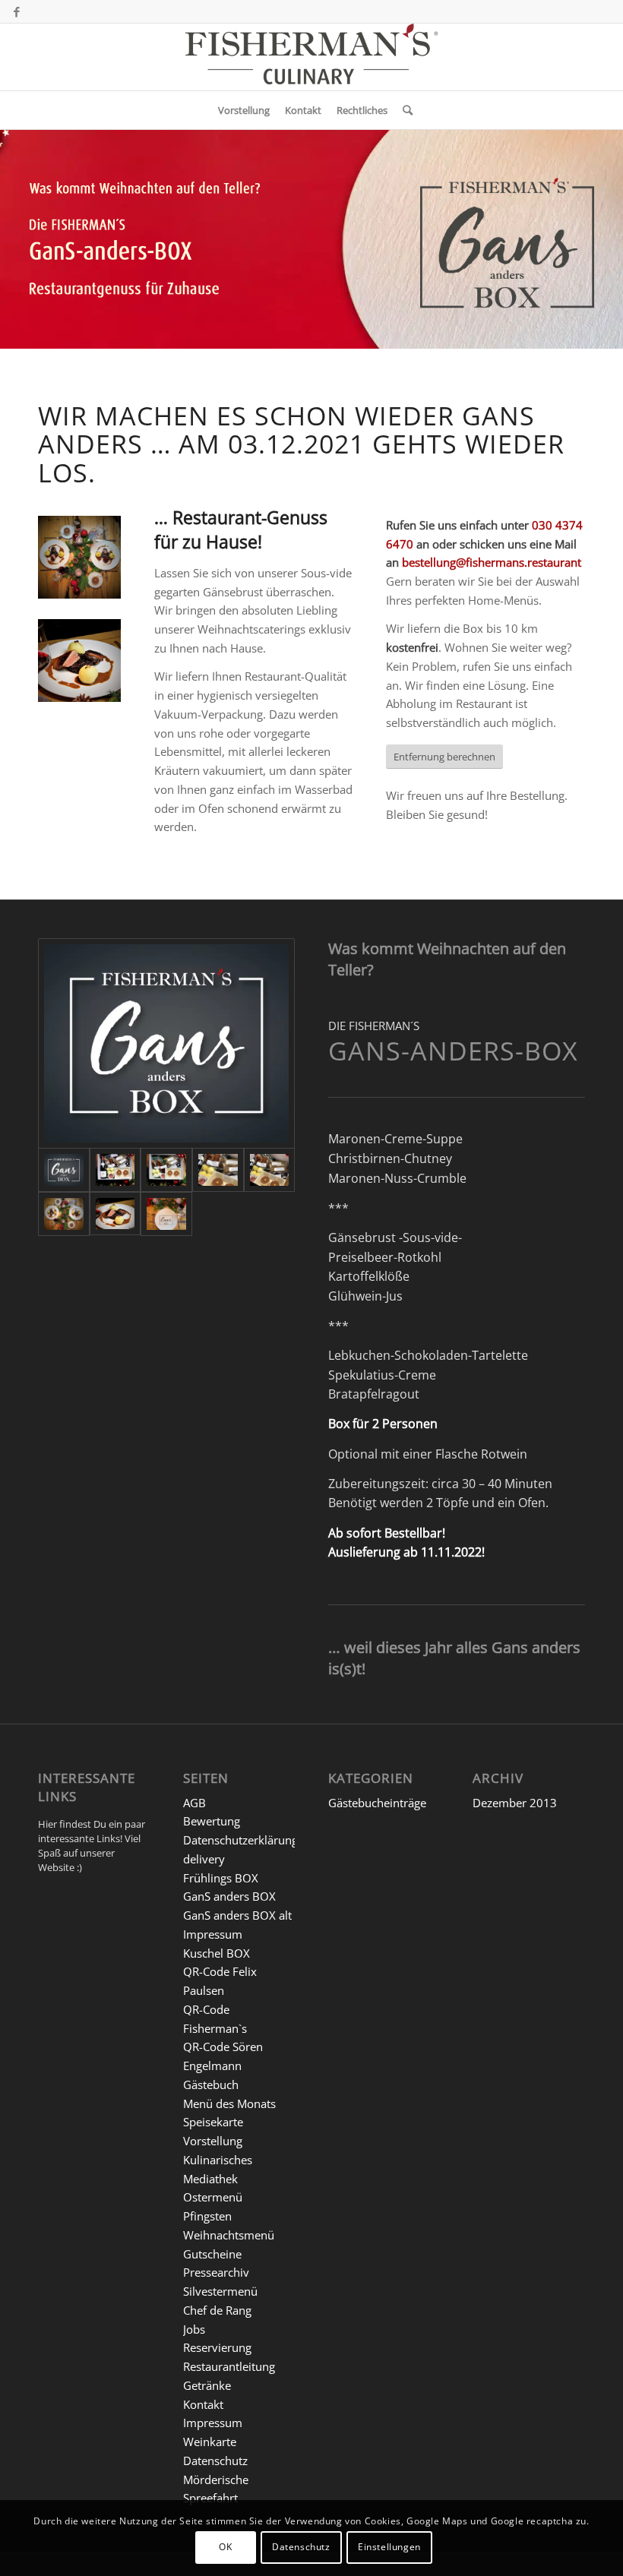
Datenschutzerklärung (240, 1840)
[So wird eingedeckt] (64, 1214)
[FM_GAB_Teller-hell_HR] (166, 1214)
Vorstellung (213, 2141)
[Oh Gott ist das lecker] (115, 1214)
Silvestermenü (220, 2291)
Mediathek (210, 2179)
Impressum (213, 1934)
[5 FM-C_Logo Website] (311, 57)
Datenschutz (215, 2461)
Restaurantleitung (229, 2366)
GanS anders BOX (229, 1896)
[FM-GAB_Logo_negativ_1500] (166, 1043)
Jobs (194, 2329)
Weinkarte (210, 2442)
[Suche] (404, 110)
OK (225, 2547)
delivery (204, 1859)
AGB (194, 1803)
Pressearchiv (216, 2272)
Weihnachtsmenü (229, 2235)
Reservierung (217, 2347)
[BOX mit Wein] (115, 1170)
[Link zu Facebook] (17, 11)
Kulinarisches (218, 2160)
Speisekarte (213, 2122)
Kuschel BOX (217, 1953)
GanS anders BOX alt (237, 1915)
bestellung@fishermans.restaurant (492, 562)
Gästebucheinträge (377, 1803)
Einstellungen (389, 2547)
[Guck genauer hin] (218, 1170)
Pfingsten (207, 2216)
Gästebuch (211, 2085)
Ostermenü (213, 2197)
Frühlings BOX (221, 1878)
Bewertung (212, 1821)
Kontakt (203, 2404)
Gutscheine (212, 2254)
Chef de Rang (217, 2310)
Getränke (207, 2385)
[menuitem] (244, 110)
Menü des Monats (229, 2103)
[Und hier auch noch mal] (270, 1170)
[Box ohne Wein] (166, 1170)
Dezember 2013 (515, 1803)
